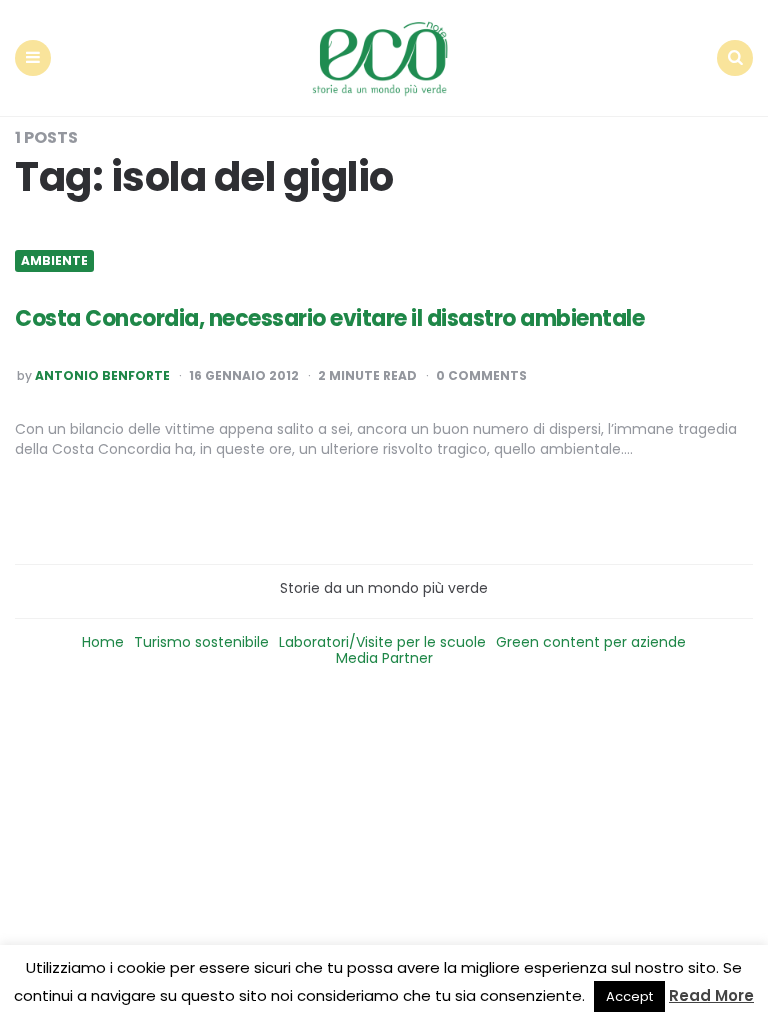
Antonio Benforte (102, 376)
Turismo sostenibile (201, 642)
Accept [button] (629, 996)
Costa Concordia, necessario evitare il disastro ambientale (329, 318)
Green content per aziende (591, 642)
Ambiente (54, 261)
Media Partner (384, 658)
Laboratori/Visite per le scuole (382, 642)
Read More (711, 995)
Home (103, 642)
